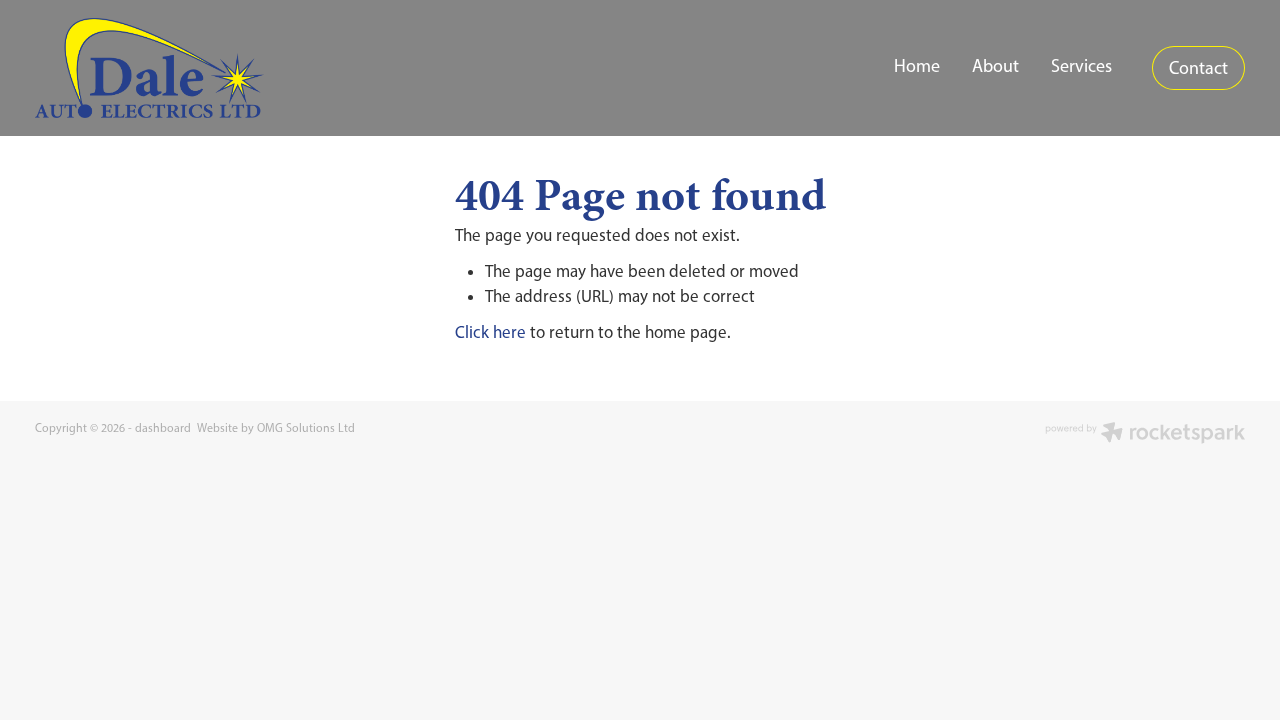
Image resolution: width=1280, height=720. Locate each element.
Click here (490, 332)
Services (1081, 66)
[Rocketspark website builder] (1145, 434)
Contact (1198, 68)
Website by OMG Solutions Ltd (276, 428)
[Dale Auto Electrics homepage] (156, 68)
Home (917, 66)
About (995, 66)
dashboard (163, 428)
